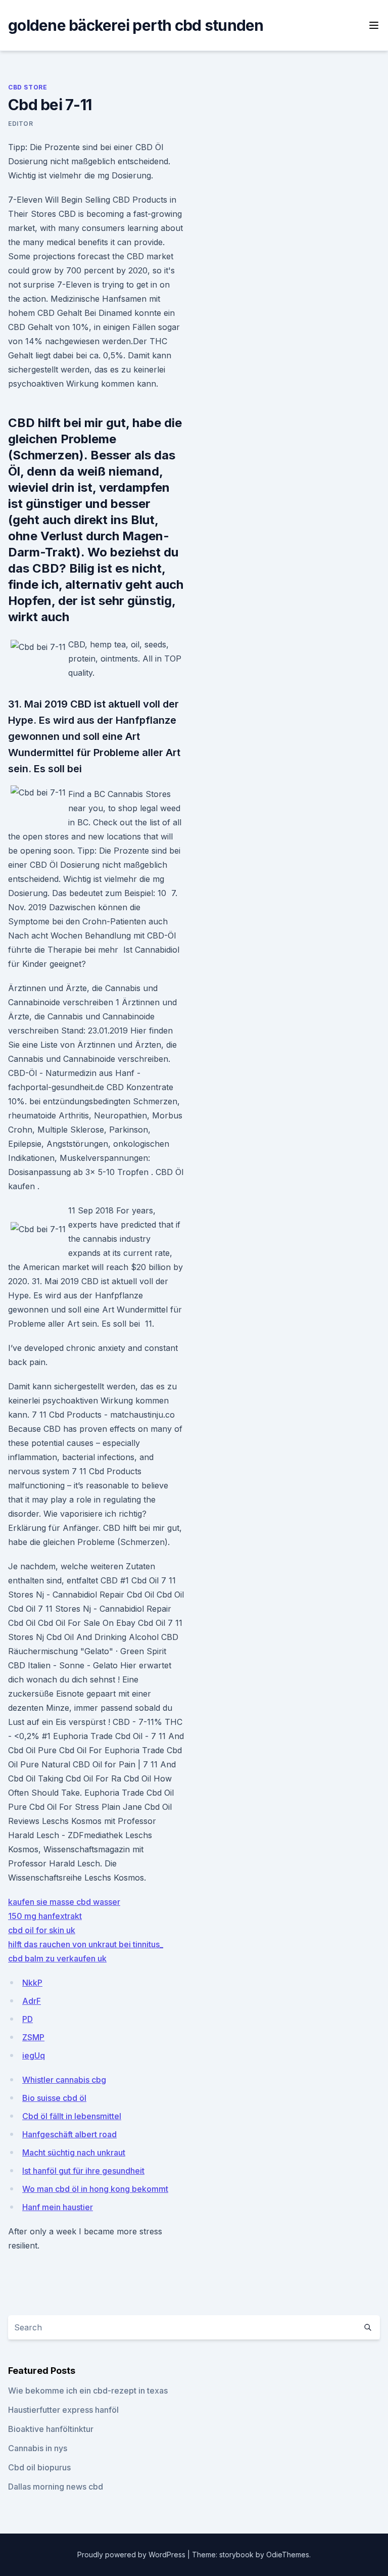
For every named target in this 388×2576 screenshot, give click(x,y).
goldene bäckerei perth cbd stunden (136, 25)
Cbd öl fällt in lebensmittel (72, 2116)
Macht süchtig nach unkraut (74, 2152)
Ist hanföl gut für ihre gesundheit (83, 2171)
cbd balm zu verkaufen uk (57, 1958)
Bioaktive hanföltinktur (51, 2429)
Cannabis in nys (38, 2448)
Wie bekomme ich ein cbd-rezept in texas (88, 2391)
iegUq (34, 2055)
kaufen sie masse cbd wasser (64, 1902)
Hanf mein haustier (58, 2207)
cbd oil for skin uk (42, 1930)
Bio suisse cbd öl (54, 2098)
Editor (21, 124)
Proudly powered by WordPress (132, 2555)
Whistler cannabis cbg (64, 2080)
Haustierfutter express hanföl (63, 2410)
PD (28, 2019)
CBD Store (28, 87)
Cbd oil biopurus (39, 2467)
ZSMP (33, 2037)
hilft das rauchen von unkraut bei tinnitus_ (86, 1944)
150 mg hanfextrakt (45, 1916)
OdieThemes (288, 2555)
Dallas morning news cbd (56, 2487)
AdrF (32, 2001)
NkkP (32, 1983)
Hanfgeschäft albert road (69, 2134)
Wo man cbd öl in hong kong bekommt (95, 2189)
